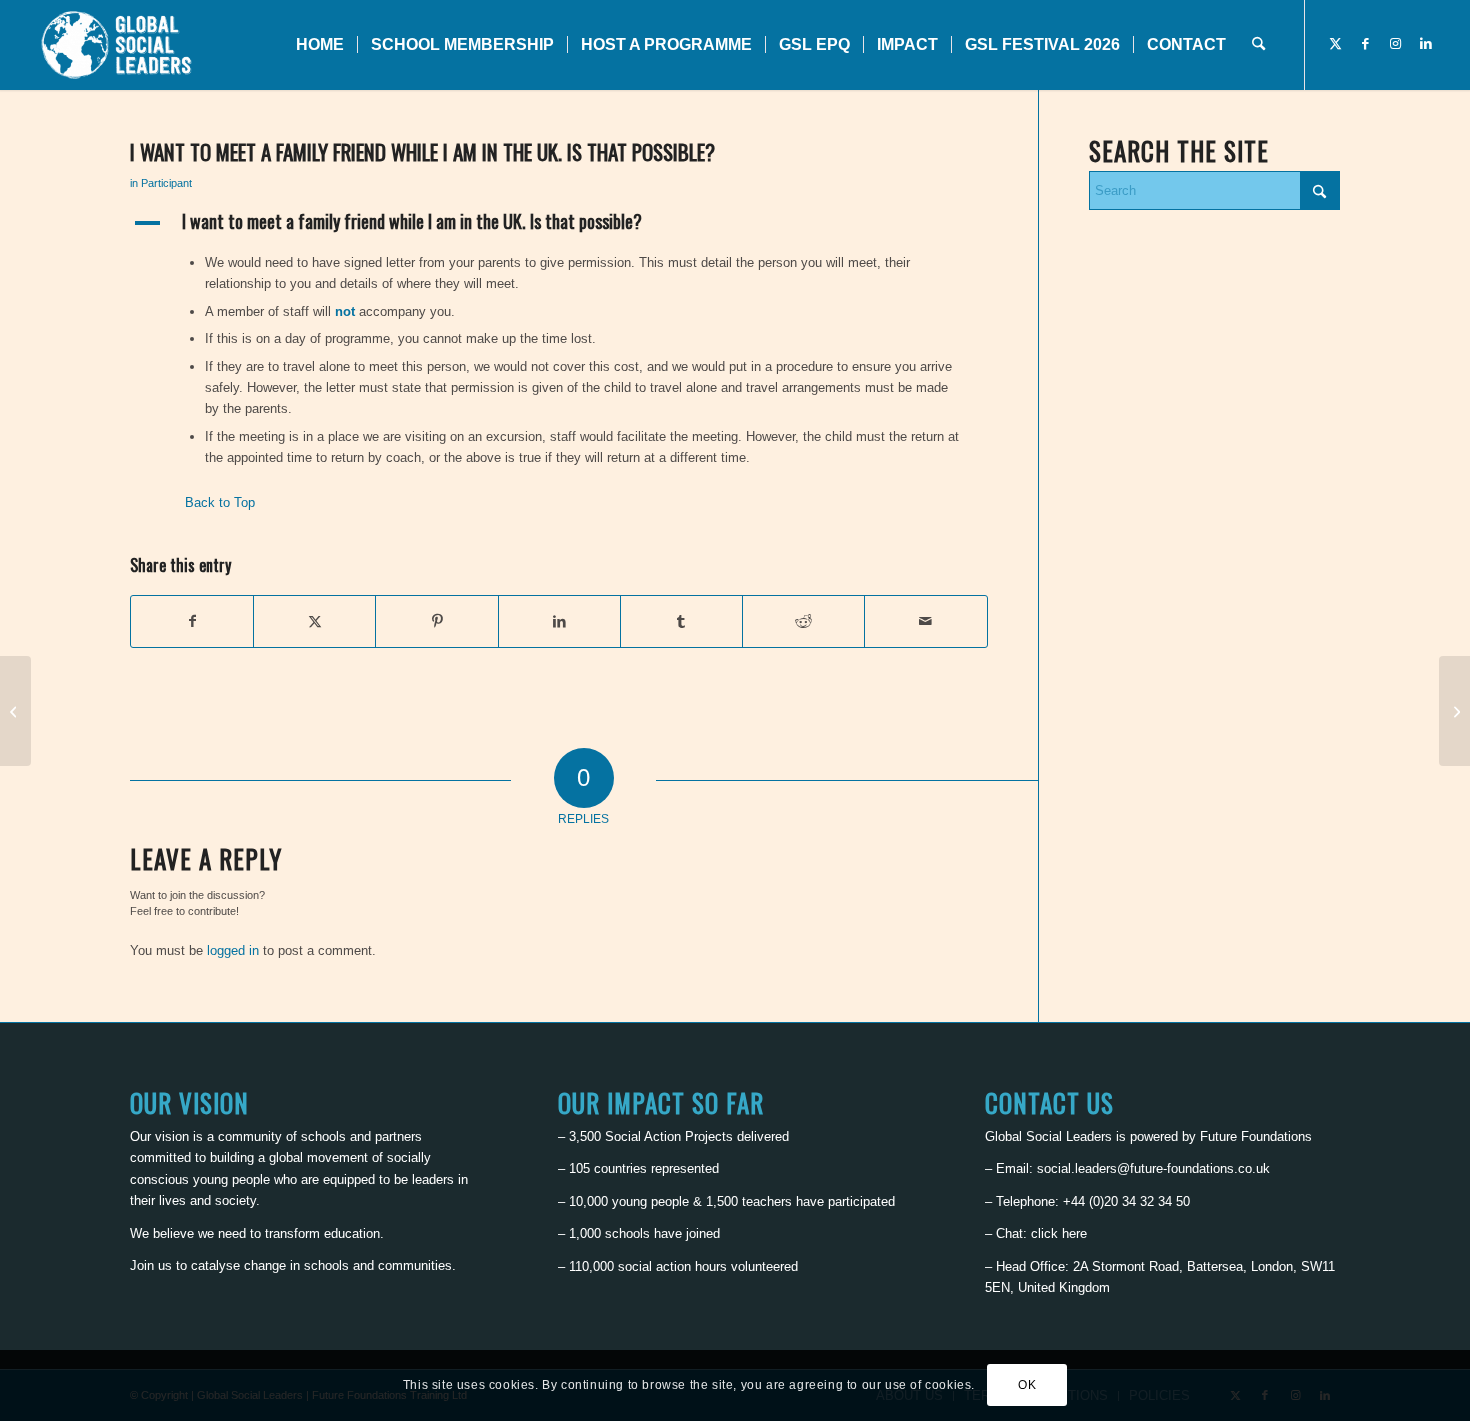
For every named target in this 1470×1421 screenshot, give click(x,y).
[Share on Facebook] (192, 621)
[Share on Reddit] (803, 621)
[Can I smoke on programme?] (15, 711)
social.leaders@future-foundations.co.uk (1153, 1168)
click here (1059, 1233)
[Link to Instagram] (1396, 44)
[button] (559, 223)
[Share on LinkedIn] (559, 621)
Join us (151, 1265)
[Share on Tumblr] (681, 621)
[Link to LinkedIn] (1426, 44)
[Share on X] (314, 621)
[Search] (1258, 45)
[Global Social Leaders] (118, 45)
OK (1027, 1386)
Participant (166, 183)
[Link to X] (1336, 44)
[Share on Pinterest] (436, 621)
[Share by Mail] (925, 621)
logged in (233, 950)
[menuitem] (320, 45)
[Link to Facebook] (1366, 44)
